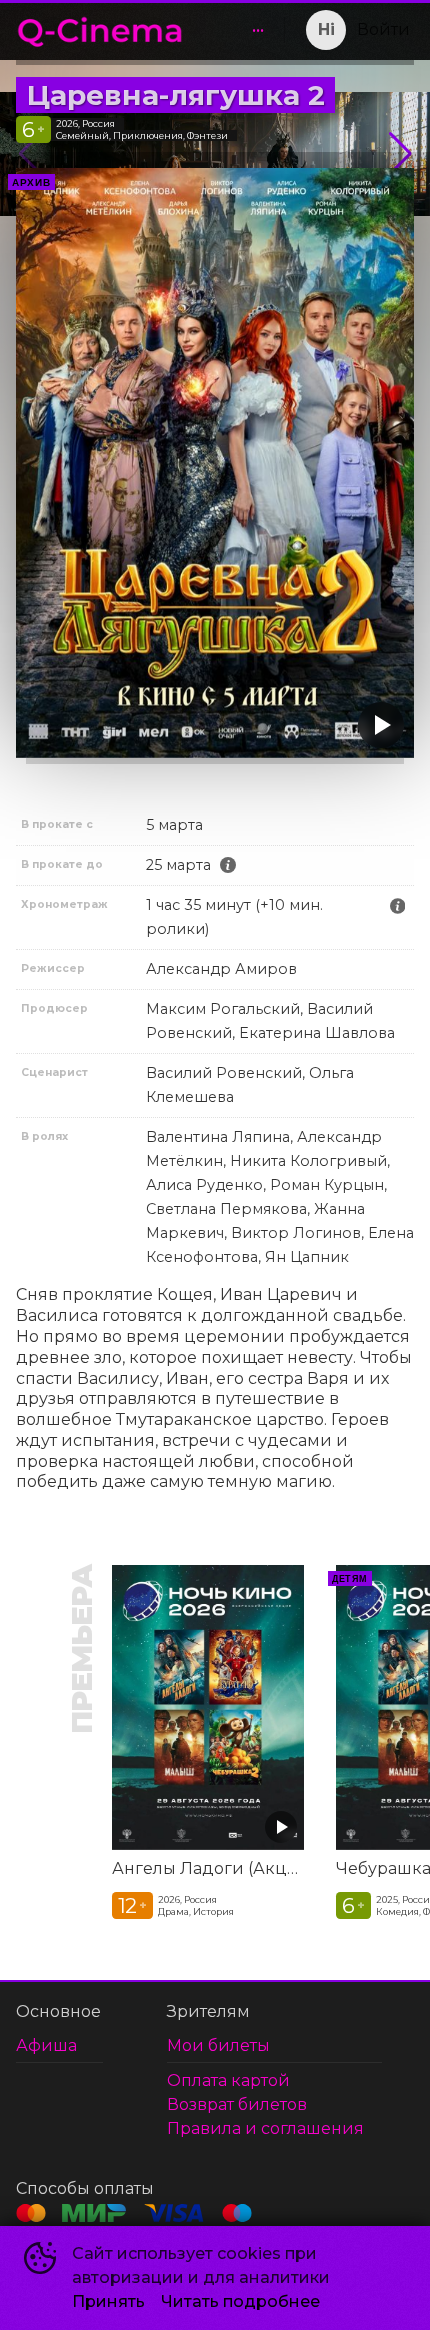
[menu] (238, 30)
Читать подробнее (240, 2301)
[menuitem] (258, 30)
